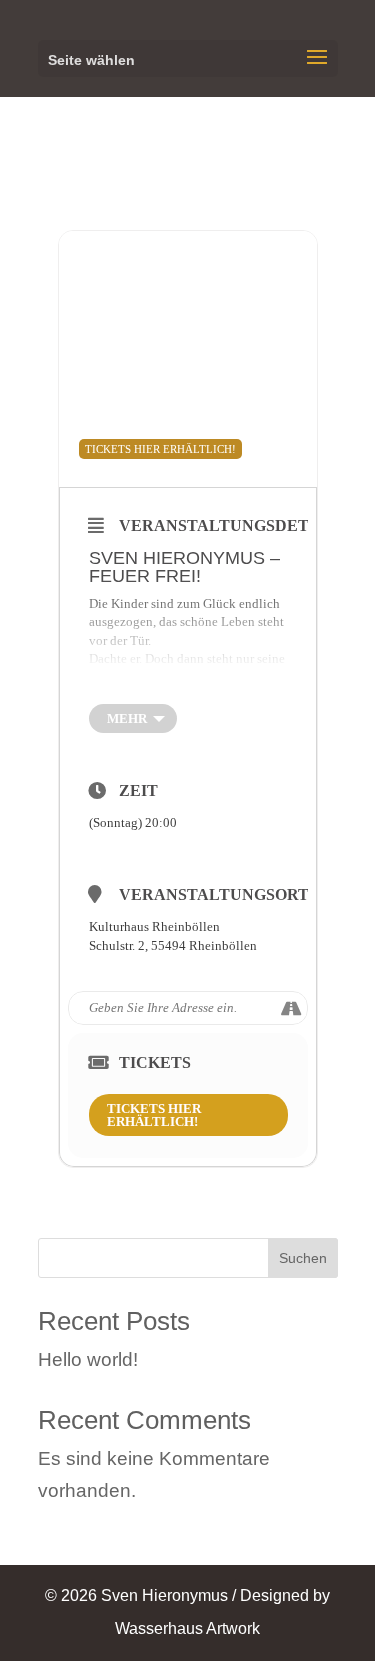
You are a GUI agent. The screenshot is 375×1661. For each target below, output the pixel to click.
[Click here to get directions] (291, 1008)
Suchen (303, 1258)
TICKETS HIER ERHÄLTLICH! (154, 1115)
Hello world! (88, 1359)
